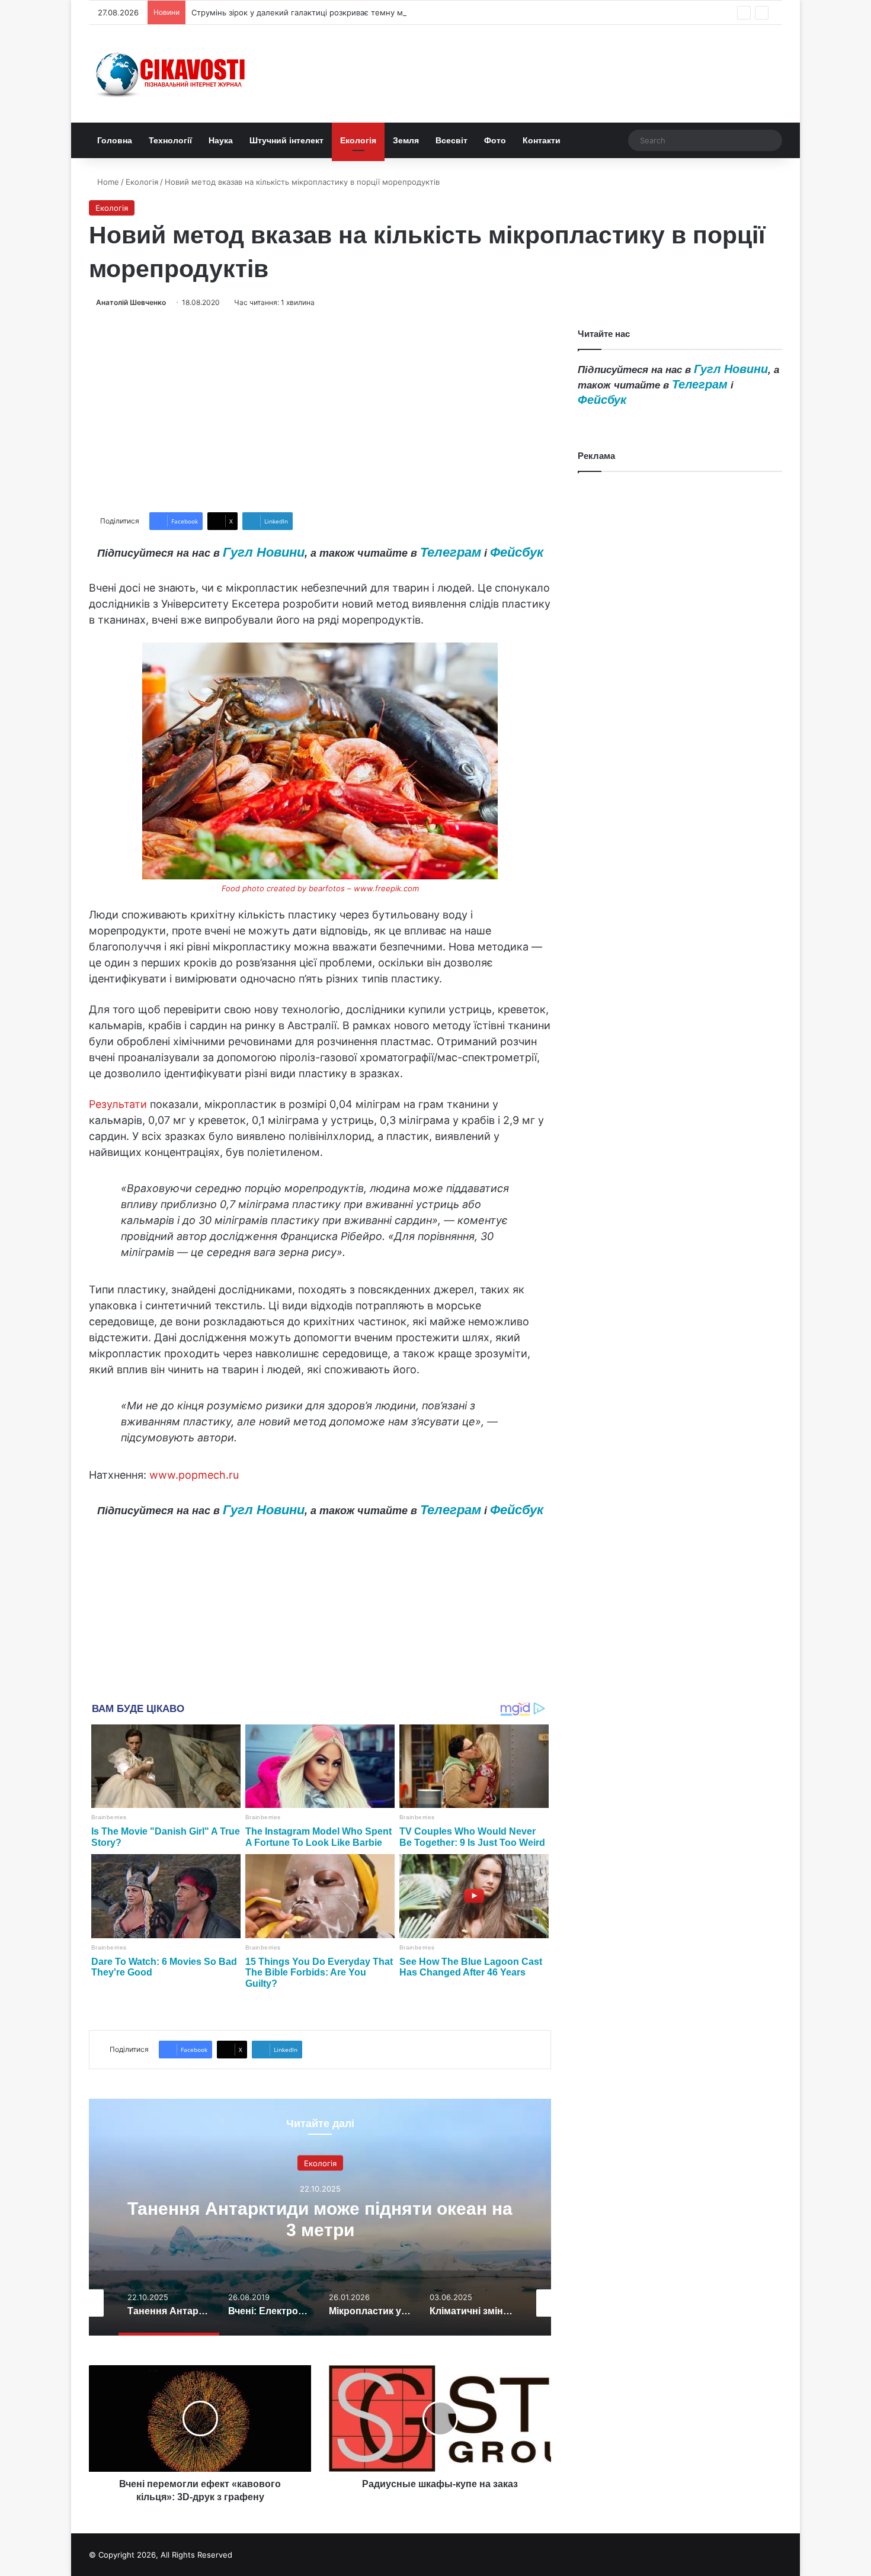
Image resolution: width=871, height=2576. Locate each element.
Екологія (358, 140)
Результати (118, 1104)
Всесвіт (451, 140)
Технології (170, 140)
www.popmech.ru (194, 1475)
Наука (221, 140)
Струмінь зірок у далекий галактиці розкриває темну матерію (310, 12)
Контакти (542, 140)
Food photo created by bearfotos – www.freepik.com (320, 888)
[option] (384, 2217)
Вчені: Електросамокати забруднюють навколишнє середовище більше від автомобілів (384, 2229)
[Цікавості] (172, 74)
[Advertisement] (320, 410)
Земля (406, 140)
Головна (115, 140)
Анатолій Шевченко (131, 302)
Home (107, 182)
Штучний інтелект (286, 140)
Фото (495, 140)
